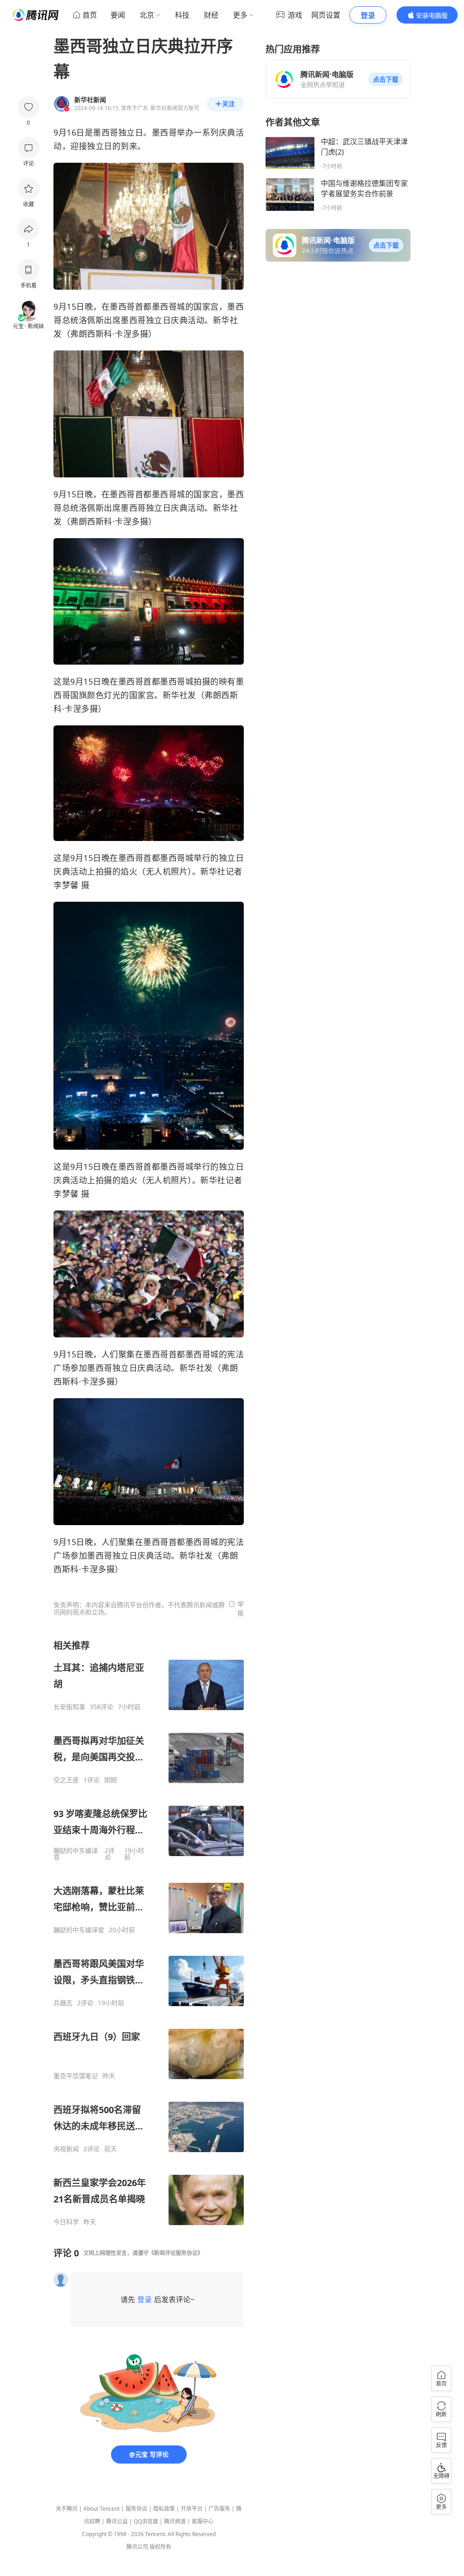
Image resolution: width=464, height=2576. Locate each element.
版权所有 (160, 2547)
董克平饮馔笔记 (76, 2076)
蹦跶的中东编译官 (76, 1854)
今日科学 (66, 2222)
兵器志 (63, 2003)
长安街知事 (69, 1707)
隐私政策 (164, 2509)
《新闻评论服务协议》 (176, 2253)
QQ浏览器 (146, 2521)
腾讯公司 (137, 2547)
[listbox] (149, 1933)
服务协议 (136, 2509)
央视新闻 (66, 2149)
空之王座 (66, 1780)
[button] (386, 79)
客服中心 (203, 2521)
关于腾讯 (67, 2509)
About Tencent (101, 2509)
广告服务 (219, 2509)
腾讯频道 (175, 2521)
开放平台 (192, 2509)
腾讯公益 (117, 2521)
